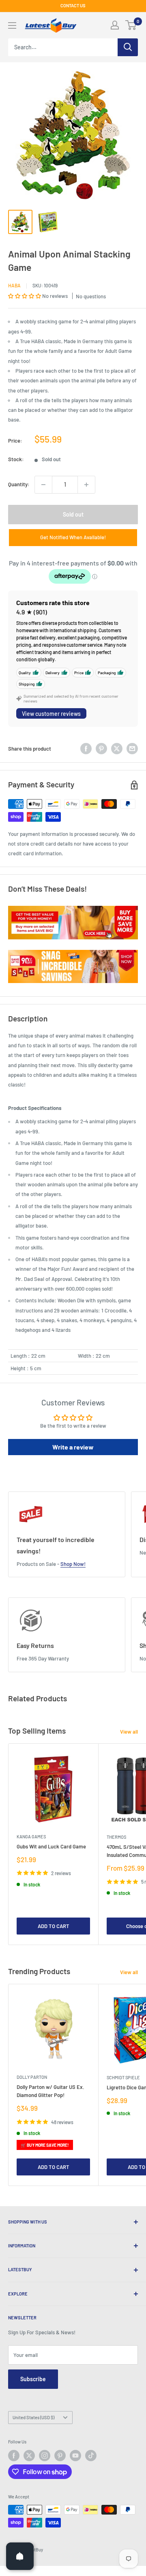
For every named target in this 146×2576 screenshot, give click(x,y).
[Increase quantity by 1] (86, 485)
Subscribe (33, 2379)
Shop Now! (73, 1564)
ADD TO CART (54, 1926)
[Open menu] (12, 25)
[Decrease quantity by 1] (43, 485)
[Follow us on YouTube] (75, 2456)
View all (129, 1732)
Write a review (73, 1447)
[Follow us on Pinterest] (60, 2456)
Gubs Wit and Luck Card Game (51, 1846)
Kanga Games (31, 1837)
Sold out (73, 514)
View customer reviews (51, 714)
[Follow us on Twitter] (29, 2456)
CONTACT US (73, 5)
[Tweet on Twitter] (117, 749)
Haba (14, 285)
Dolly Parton (32, 2077)
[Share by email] (132, 749)
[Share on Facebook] (86, 749)
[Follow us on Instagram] (45, 2456)
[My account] (115, 25)
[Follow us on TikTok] (91, 2456)
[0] (131, 25)
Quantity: (19, 484)
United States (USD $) (33, 2417)
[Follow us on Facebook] (14, 2456)
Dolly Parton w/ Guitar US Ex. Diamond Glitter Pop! (50, 2091)
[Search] (128, 47)
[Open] (20, 2556)
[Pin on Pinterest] (101, 749)
